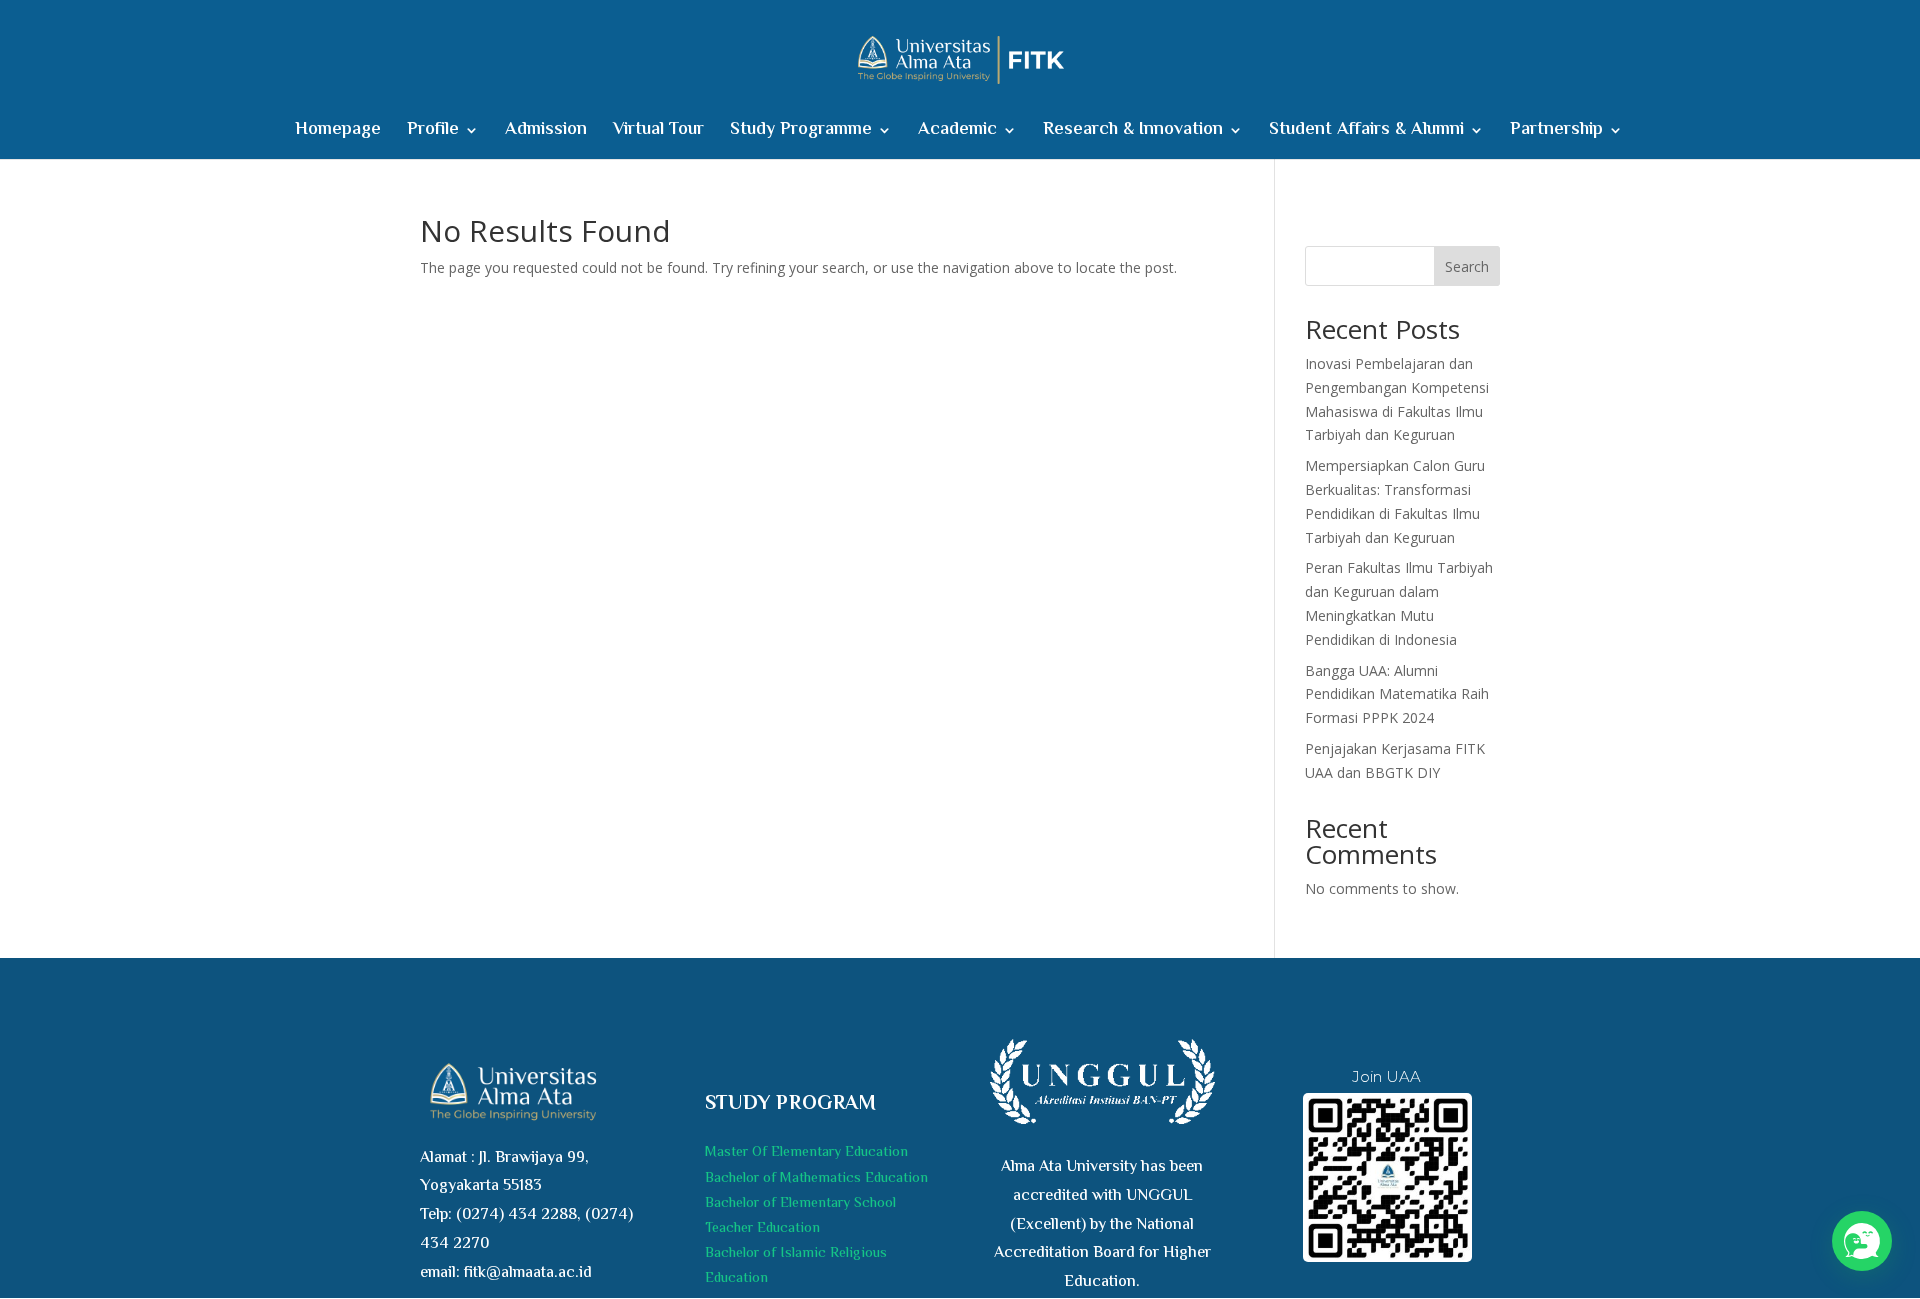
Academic (957, 133)
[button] (1862, 1241)
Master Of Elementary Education (806, 1153)
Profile (433, 133)
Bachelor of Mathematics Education (816, 1179)
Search (1467, 266)
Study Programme (801, 133)
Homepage (338, 133)
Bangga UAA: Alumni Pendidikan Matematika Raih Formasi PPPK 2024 (1397, 694)
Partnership (1556, 133)
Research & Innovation (1133, 133)
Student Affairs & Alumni (1366, 133)
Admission (546, 133)
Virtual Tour (658, 133)
